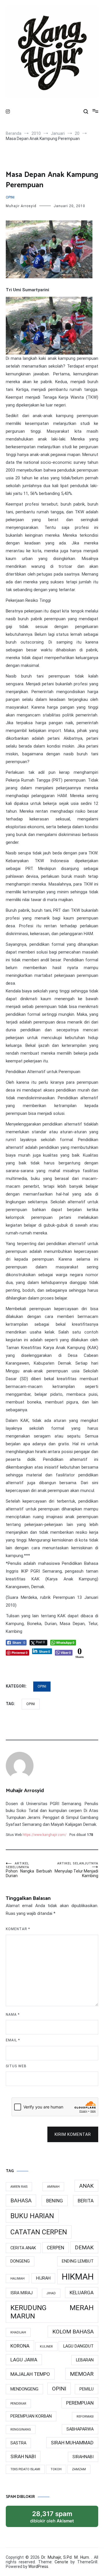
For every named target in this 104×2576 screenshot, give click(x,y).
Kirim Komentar (73, 2134)
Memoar (82, 2374)
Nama (13, 2015)
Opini (10, 197)
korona (20, 2346)
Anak (86, 2186)
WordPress (38, 2566)
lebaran (85, 2360)
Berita (86, 2201)
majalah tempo (30, 2374)
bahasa (21, 2200)
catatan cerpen (39, 2232)
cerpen (55, 2248)
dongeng (20, 2261)
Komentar (18, 1929)
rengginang (21, 2430)
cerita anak (23, 2248)
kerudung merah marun (52, 2312)
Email (13, 2040)
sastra (18, 2443)
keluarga (82, 2293)
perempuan (80, 2403)
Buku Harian (32, 2216)
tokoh (56, 2469)
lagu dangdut (78, 2346)
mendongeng (24, 2389)
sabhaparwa (80, 2429)
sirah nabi (23, 2456)
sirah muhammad (72, 2443)
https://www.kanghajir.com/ (44, 1835)
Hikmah (78, 2277)
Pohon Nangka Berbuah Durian (29, 1870)
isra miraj (22, 2293)
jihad (51, 2293)
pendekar (18, 2404)
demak (84, 2247)
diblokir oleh (58, 2519)
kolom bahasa (73, 2332)
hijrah (43, 2278)
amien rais (19, 2187)
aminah (53, 2187)
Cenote (61, 2562)
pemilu (87, 2389)
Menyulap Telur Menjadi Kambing (76, 1870)
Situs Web (16, 2066)
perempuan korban (31, 2416)
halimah (17, 2279)
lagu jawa (24, 2360)
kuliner (46, 2347)
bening (55, 2201)
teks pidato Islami (25, 2469)
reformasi (85, 2417)
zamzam (79, 2469)
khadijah (18, 2332)
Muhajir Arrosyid (21, 206)
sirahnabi (83, 2457)
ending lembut (78, 2261)
